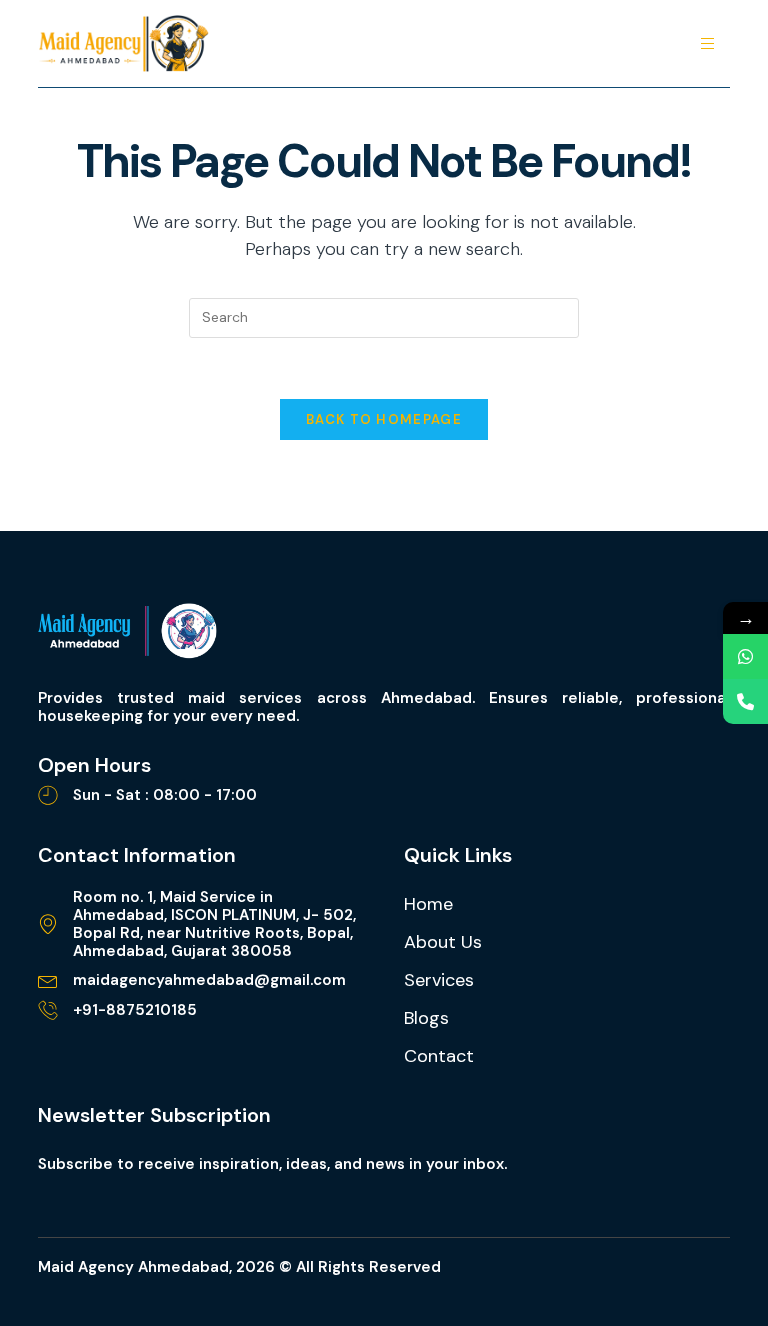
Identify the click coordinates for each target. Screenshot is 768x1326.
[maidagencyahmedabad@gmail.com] (48, 980)
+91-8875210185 (135, 1010)
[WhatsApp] (745, 656)
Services (439, 980)
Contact (439, 1056)
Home (428, 904)
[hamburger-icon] (707, 43)
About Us (443, 942)
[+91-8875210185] (48, 1010)
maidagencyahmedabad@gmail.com (209, 980)
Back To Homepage (384, 419)
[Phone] (745, 701)
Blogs (426, 1018)
